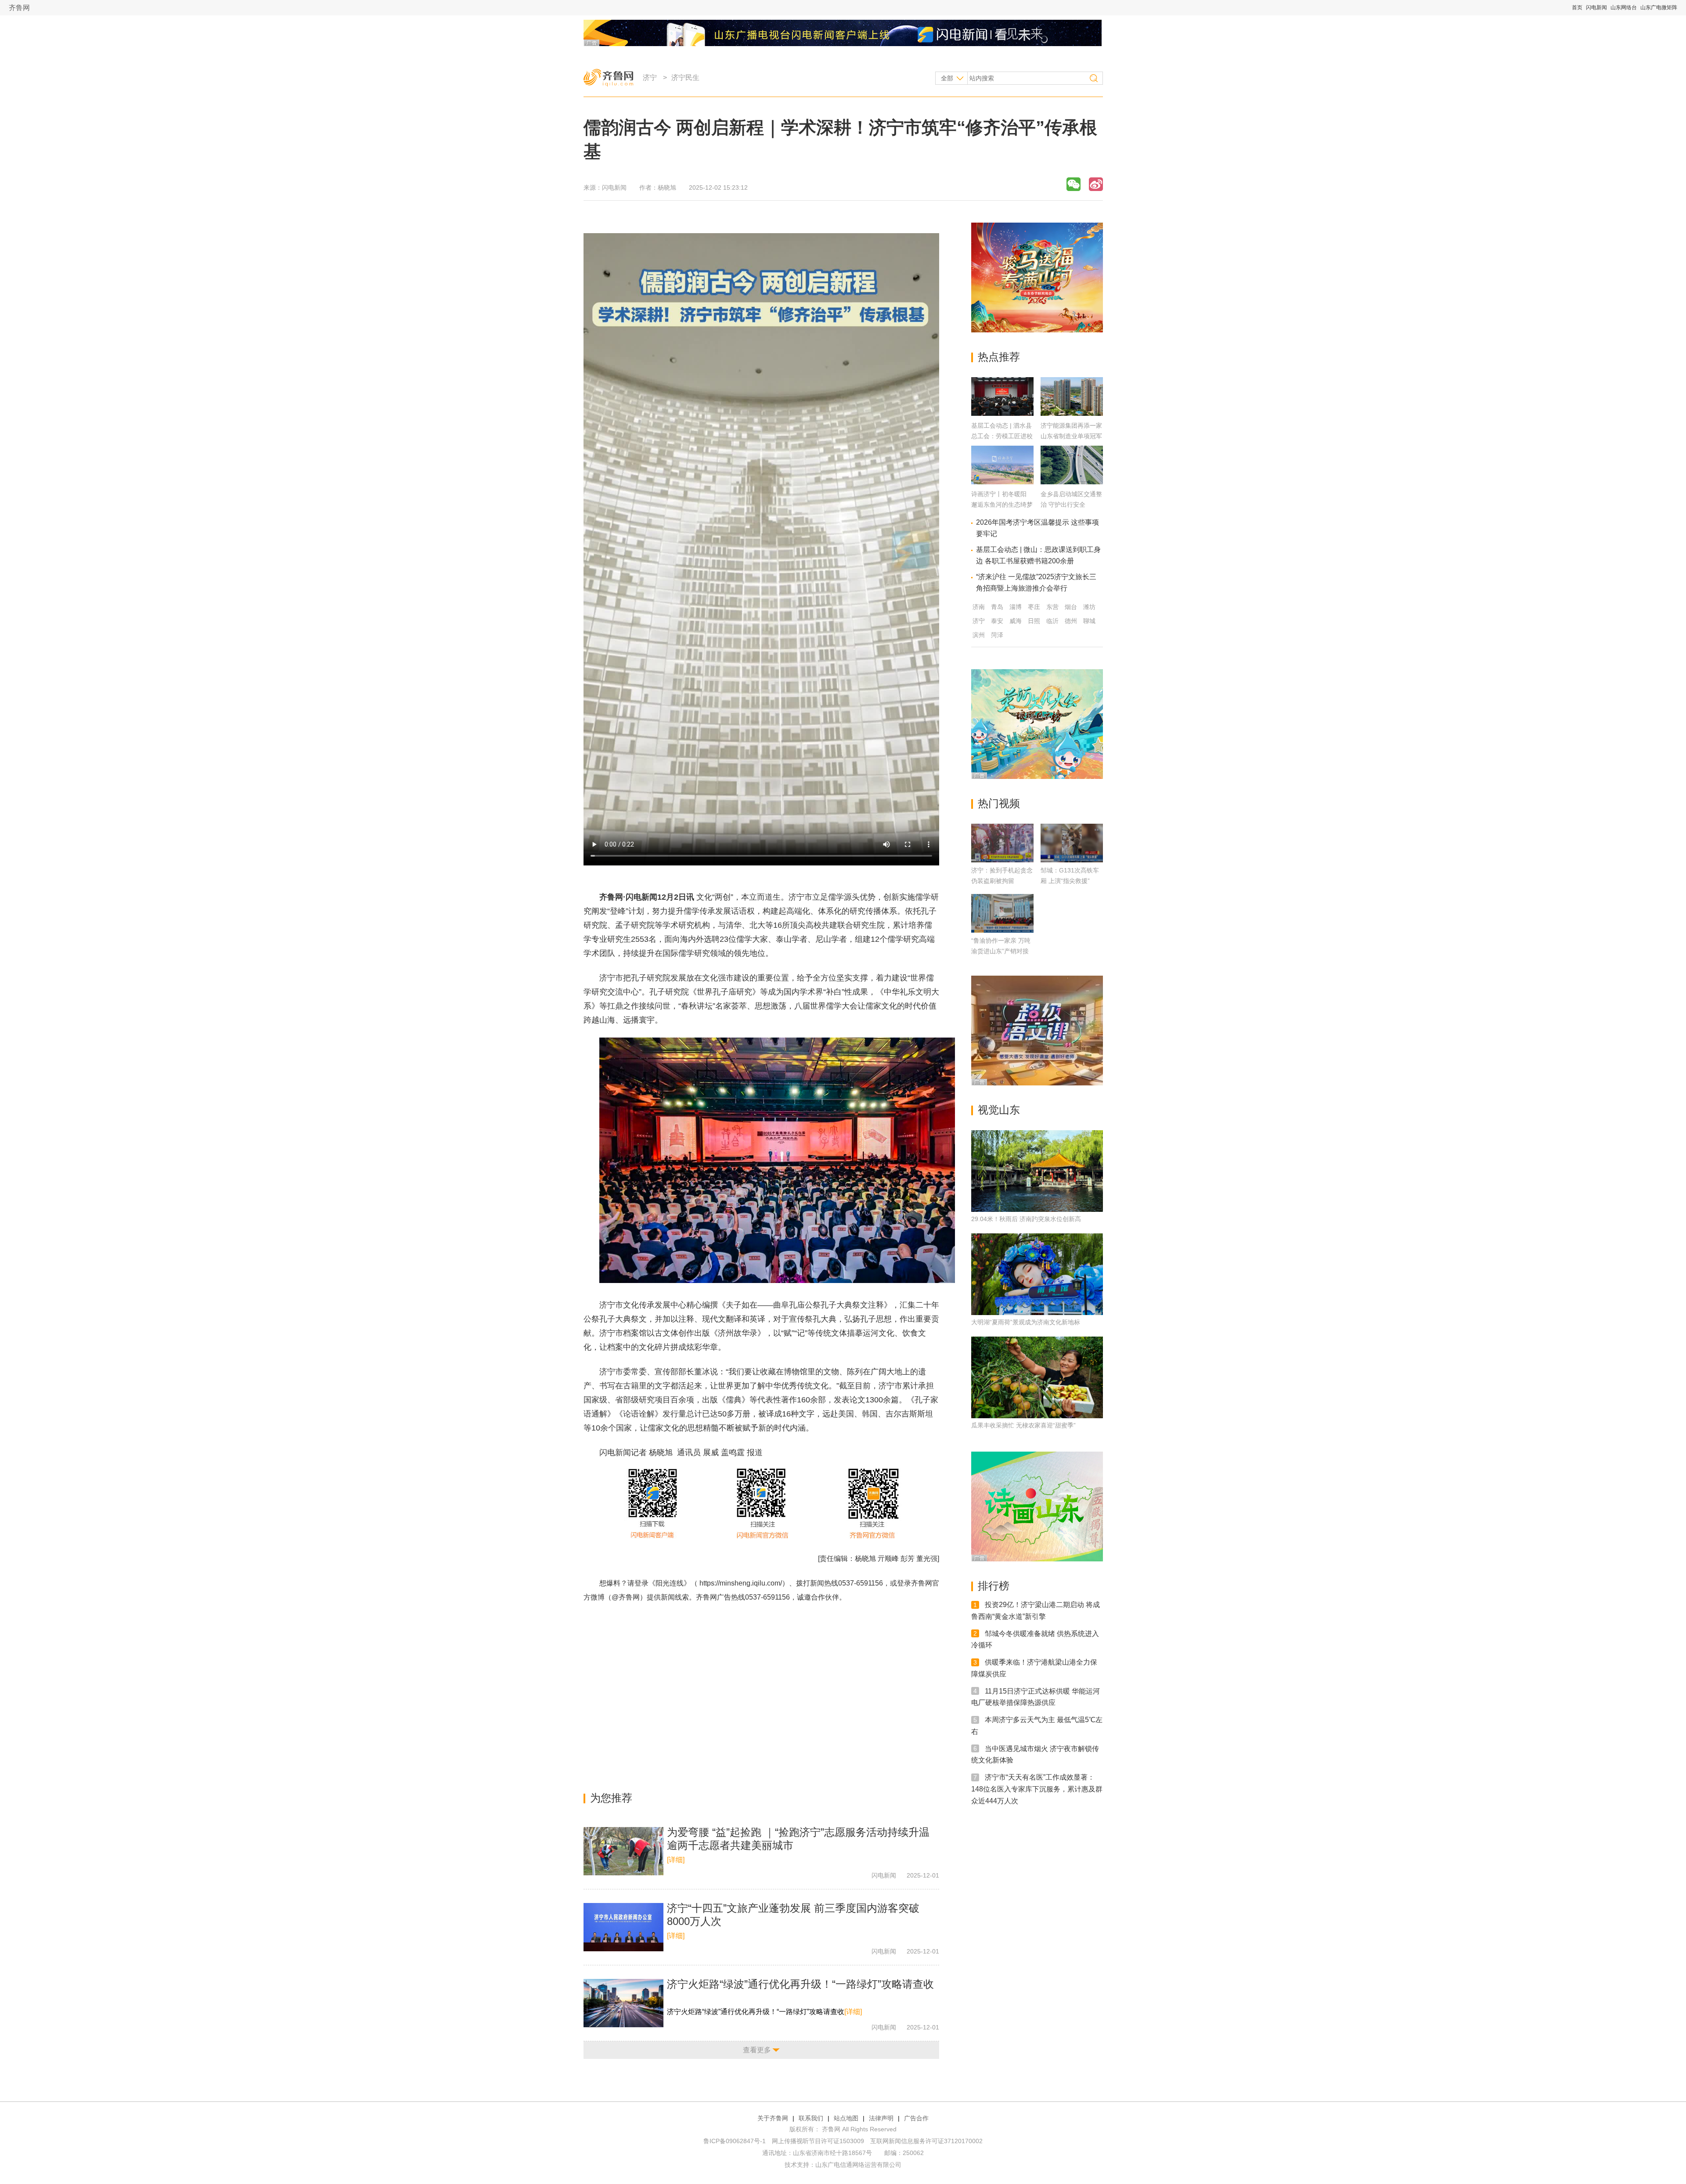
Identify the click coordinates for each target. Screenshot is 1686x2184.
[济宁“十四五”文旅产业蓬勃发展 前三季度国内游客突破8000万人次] (623, 1927)
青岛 (997, 607)
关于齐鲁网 (773, 2118)
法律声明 (881, 2118)
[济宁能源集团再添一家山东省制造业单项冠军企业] (1072, 413)
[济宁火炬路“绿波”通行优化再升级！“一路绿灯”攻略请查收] (623, 2003)
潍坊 (1089, 607)
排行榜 (994, 1586)
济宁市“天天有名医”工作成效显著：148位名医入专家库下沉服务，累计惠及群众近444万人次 (1037, 1789)
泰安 (997, 621)
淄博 (1016, 607)
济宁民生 (685, 77)
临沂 (1052, 621)
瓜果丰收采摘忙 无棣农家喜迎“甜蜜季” (1023, 1425)
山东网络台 (1624, 7)
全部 (947, 78)
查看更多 (757, 2050)
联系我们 (811, 2118)
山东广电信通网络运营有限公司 (858, 2165)
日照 (1034, 621)
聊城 (1089, 621)
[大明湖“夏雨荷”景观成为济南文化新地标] (1037, 1274)
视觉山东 (999, 1110)
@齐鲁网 (626, 1597)
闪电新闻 (1596, 7)
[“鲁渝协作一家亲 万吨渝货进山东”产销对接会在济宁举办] (1002, 913)
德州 (1071, 621)
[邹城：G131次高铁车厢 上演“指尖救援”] (1072, 843)
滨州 (979, 635)
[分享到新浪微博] (1096, 184)
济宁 (650, 77)
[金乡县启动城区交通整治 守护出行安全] (1072, 482)
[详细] (676, 1860)
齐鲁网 (19, 8)
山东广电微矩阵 (1659, 7)
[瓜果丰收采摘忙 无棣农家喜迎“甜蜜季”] (1037, 1377)
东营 (1052, 607)
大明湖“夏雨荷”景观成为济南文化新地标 (1026, 1322)
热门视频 (999, 803)
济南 (979, 607)
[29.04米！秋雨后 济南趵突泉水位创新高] (1037, 1171)
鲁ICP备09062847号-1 (735, 2141)
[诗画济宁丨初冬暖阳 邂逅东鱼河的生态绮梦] (1002, 482)
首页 (1577, 7)
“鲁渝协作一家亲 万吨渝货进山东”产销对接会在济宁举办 (1001, 951)
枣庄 (1034, 607)
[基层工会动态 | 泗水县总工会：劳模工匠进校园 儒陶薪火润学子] (1002, 413)
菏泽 (997, 635)
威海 (1016, 621)
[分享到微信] (1074, 184)
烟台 (1071, 607)
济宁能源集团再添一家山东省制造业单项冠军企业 (1071, 436)
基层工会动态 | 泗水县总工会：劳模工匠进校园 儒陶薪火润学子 (1002, 436)
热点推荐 (999, 357)
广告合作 (916, 2118)
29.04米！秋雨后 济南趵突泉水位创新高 (1026, 1219)
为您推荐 (611, 1798)
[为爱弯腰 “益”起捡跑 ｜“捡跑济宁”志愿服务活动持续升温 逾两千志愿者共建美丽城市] (623, 1851)
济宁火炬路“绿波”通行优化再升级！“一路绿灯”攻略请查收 (800, 1984)
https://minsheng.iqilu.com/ (741, 1583)
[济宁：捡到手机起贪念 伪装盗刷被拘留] (1002, 843)
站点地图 (846, 2118)
